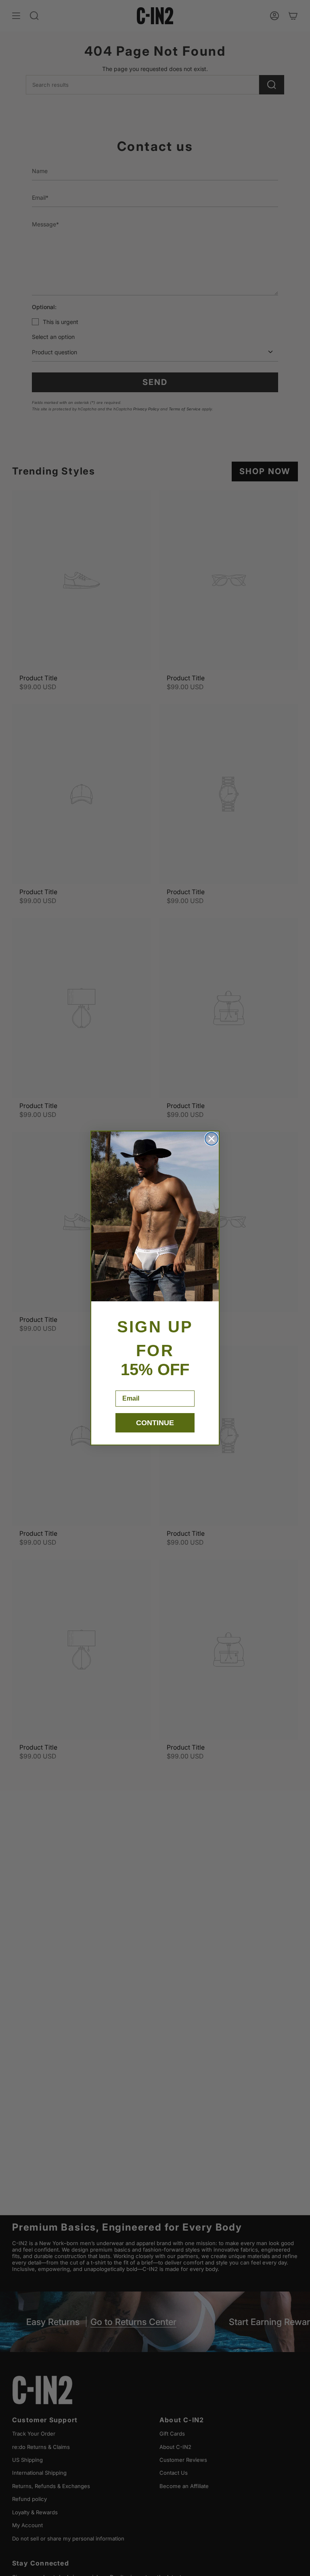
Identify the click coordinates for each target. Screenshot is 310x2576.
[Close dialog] (212, 1139)
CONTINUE (155, 1423)
